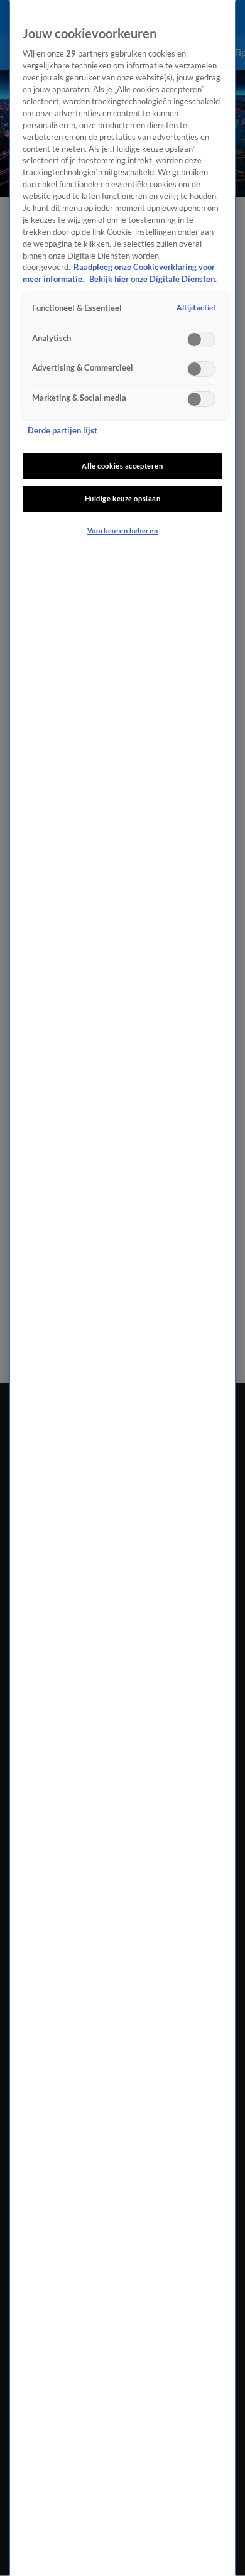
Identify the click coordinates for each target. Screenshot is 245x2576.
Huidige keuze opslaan (123, 498)
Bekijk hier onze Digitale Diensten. (153, 279)
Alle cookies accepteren (122, 466)
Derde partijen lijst (63, 431)
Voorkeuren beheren (122, 530)
